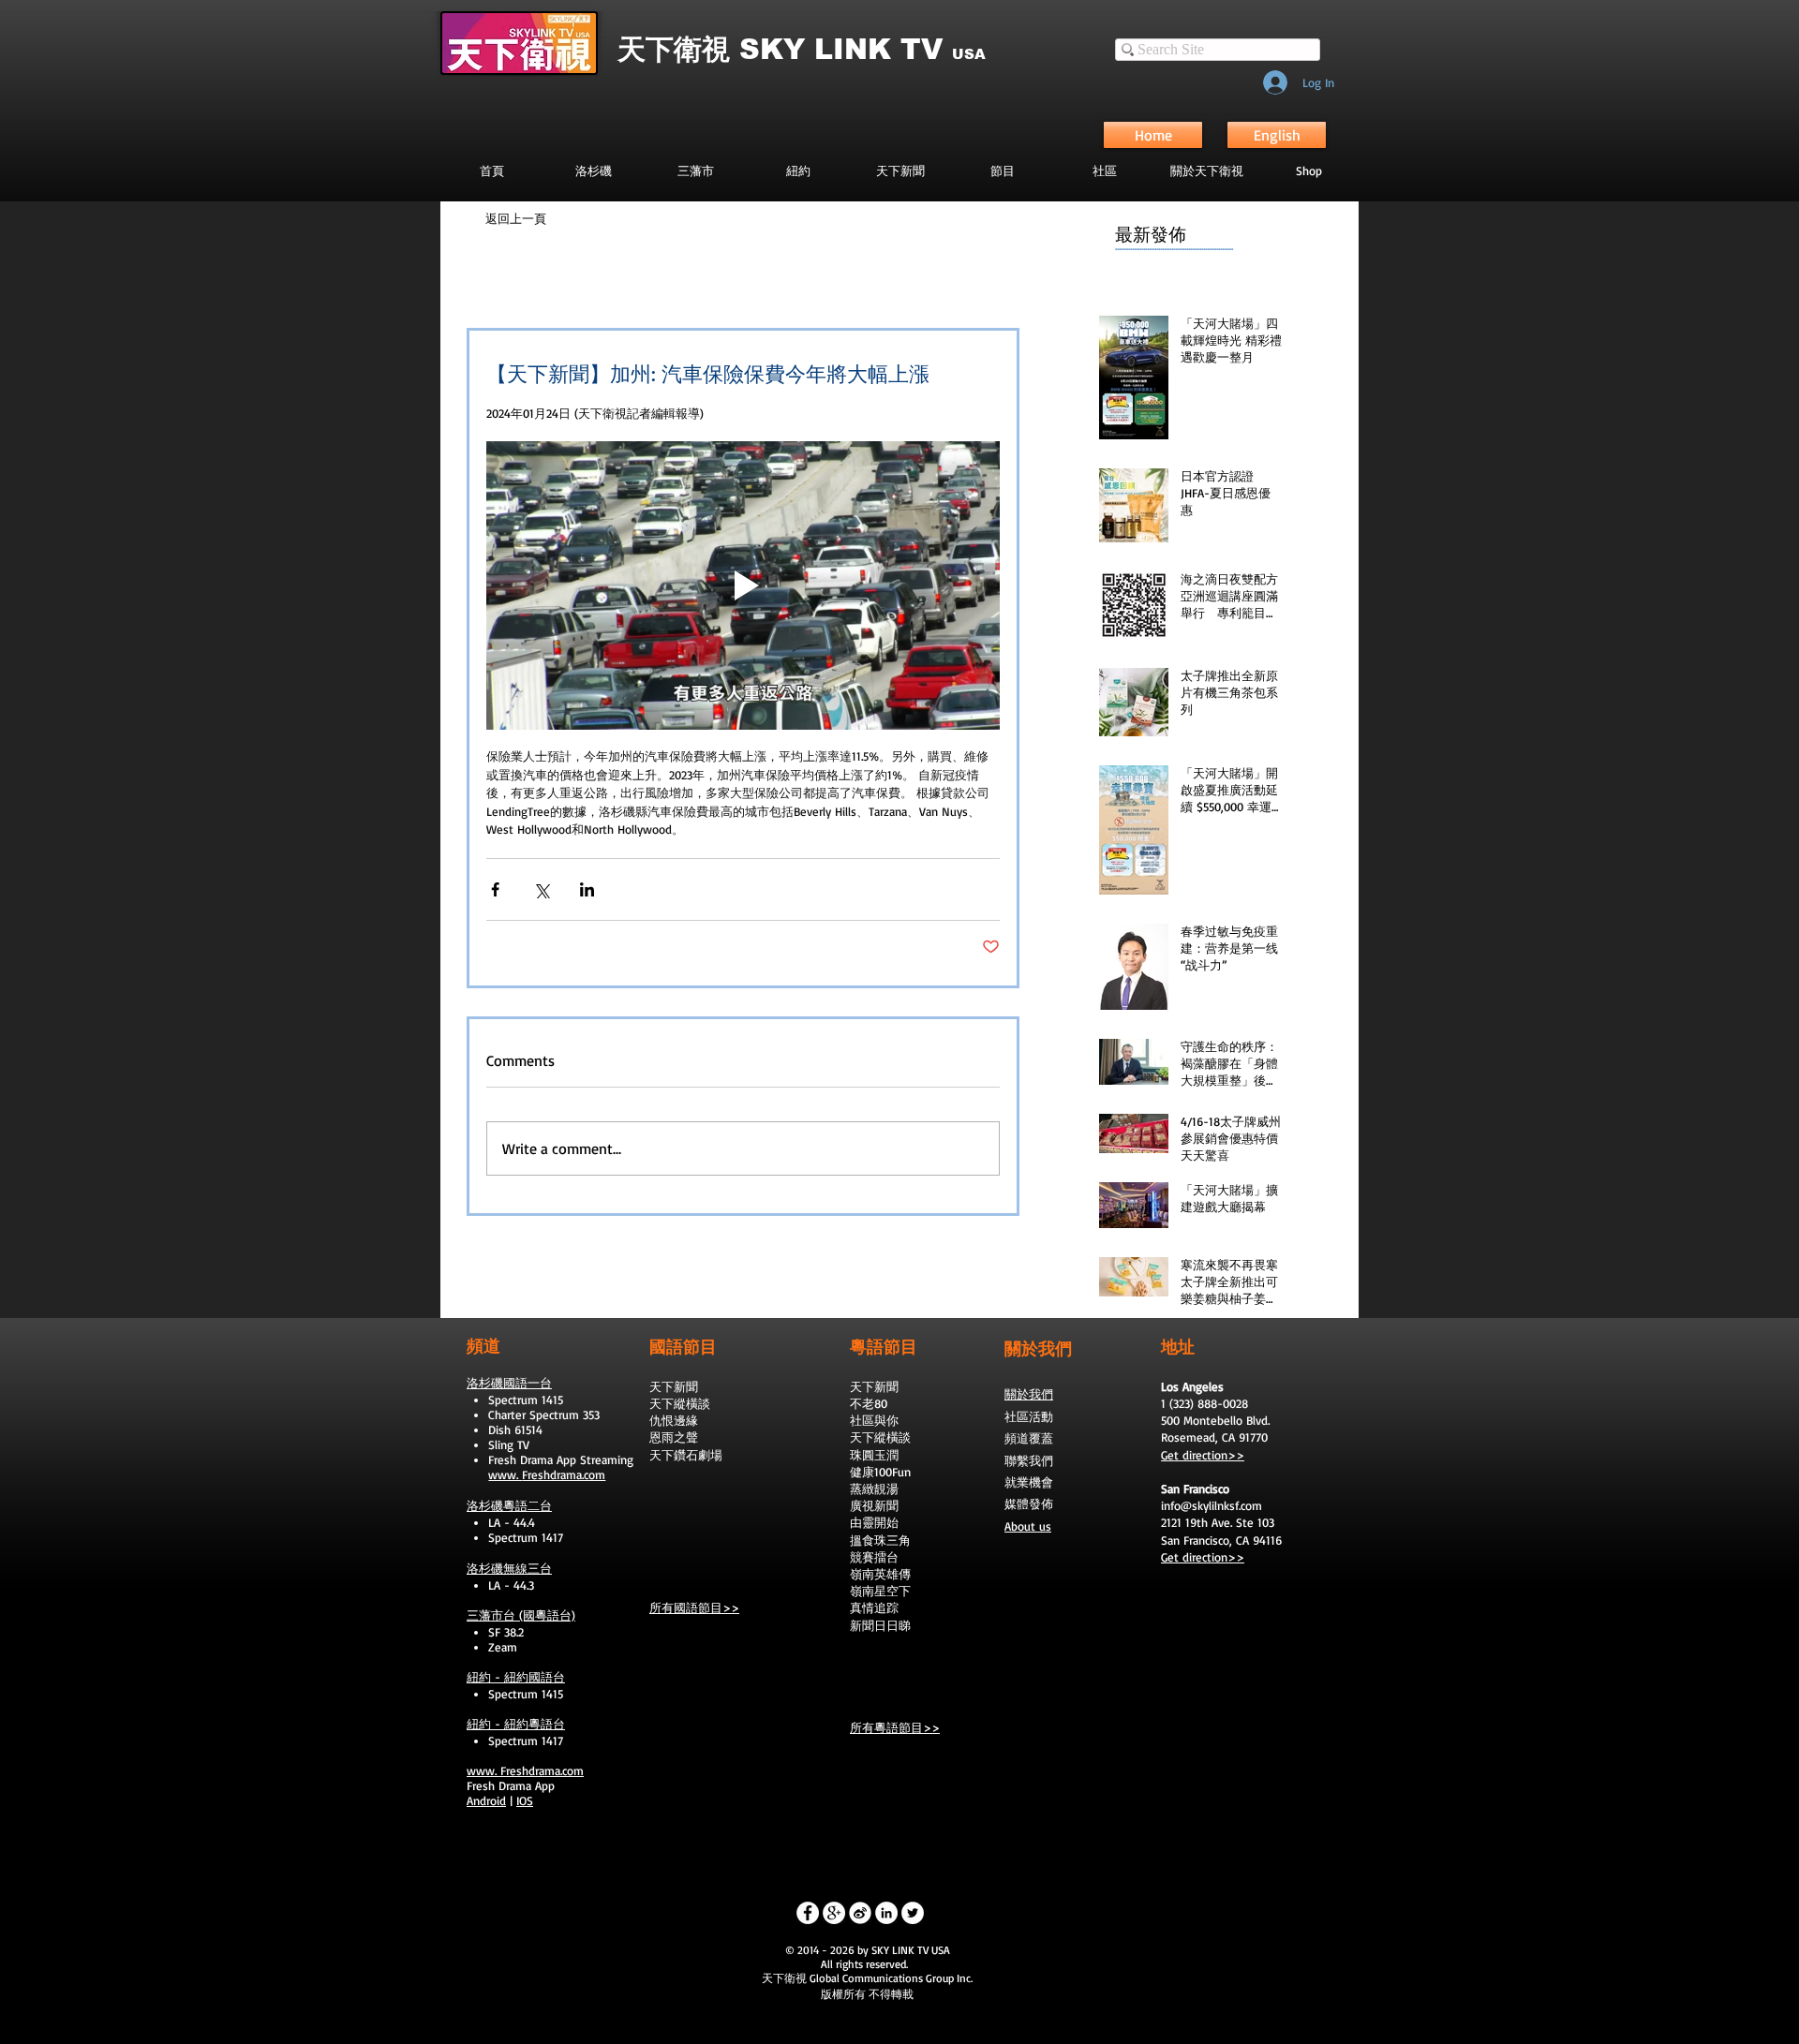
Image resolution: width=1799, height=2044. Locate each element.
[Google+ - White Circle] (834, 1913)
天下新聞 (674, 1386)
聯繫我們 (1029, 1460)
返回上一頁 (516, 218)
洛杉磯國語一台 (509, 1383)
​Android (486, 1800)
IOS (525, 1800)
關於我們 (1029, 1394)
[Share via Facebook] (495, 889)
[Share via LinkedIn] (587, 889)
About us (1028, 1526)
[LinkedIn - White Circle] (886, 1913)
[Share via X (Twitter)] (541, 889)
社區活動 (1029, 1416)
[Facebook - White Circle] (808, 1913)
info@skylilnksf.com (1212, 1505)
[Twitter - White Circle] (913, 1913)
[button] (1002, 170)
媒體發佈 (1029, 1503)
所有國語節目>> (694, 1607)
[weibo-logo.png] (860, 1913)
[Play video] (743, 585)
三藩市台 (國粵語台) (521, 1615)
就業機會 (1029, 1482)
